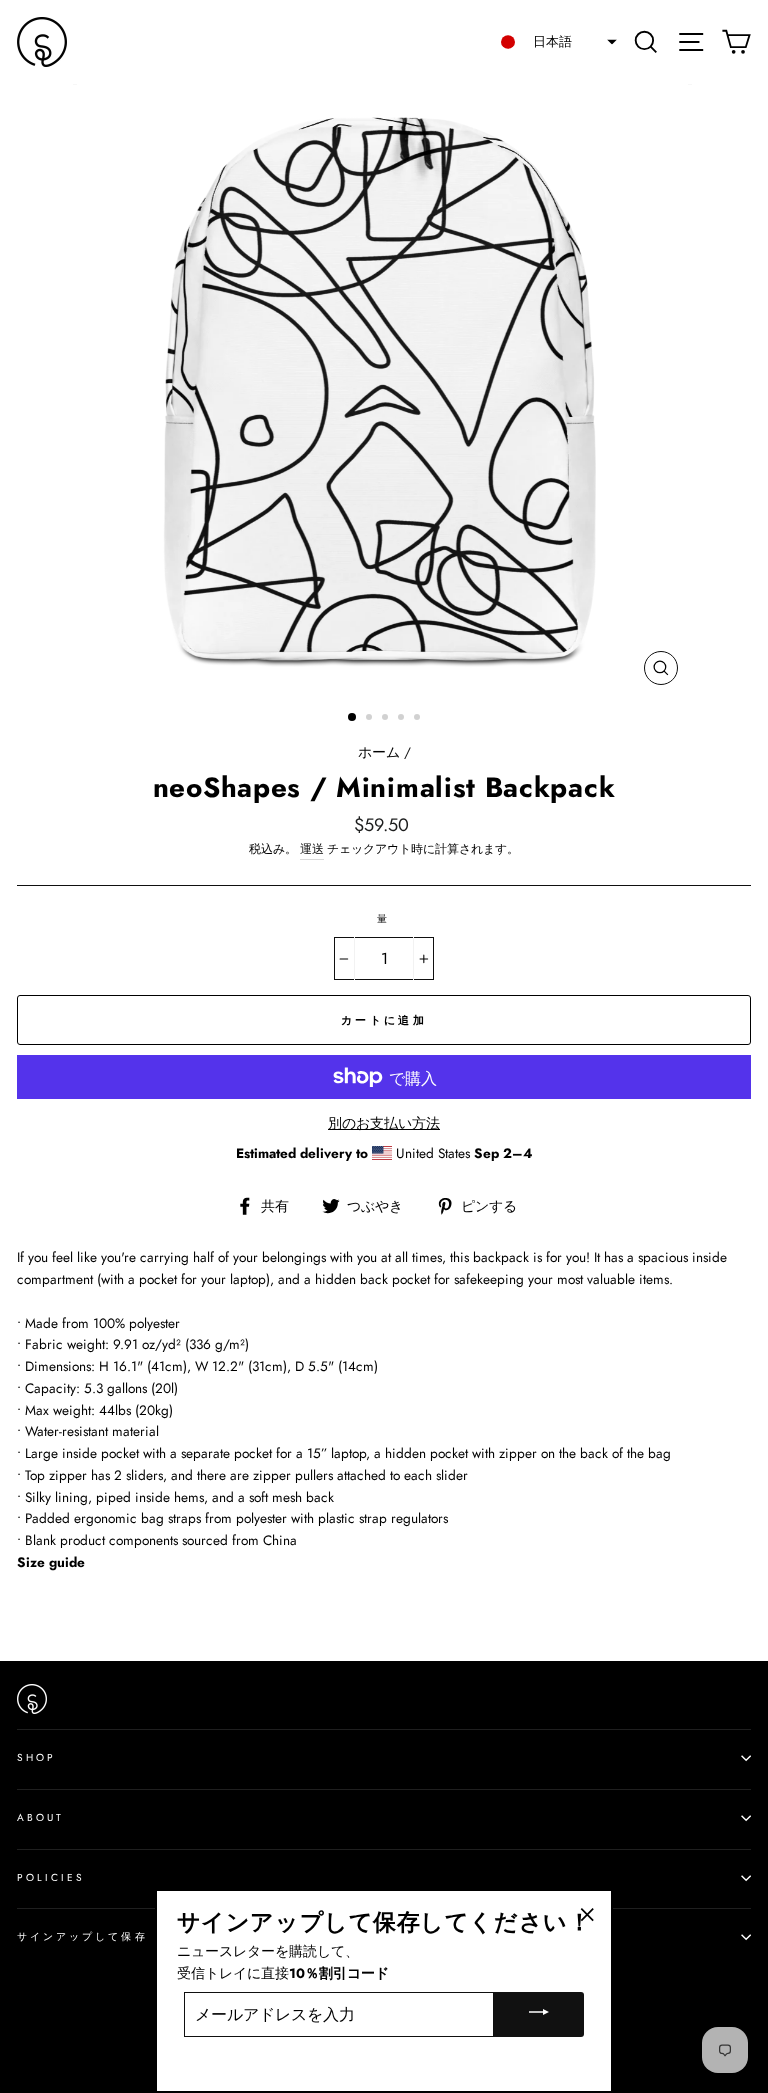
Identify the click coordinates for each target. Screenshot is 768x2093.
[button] (552, 42)
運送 (312, 849)
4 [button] (403, 719)
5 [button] (419, 719)
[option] (384, 389)
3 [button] (387, 719)
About (40, 1817)
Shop (36, 1757)
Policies (51, 1877)
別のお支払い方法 (384, 1123)
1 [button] (353, 718)
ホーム (379, 752)
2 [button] (371, 719)
